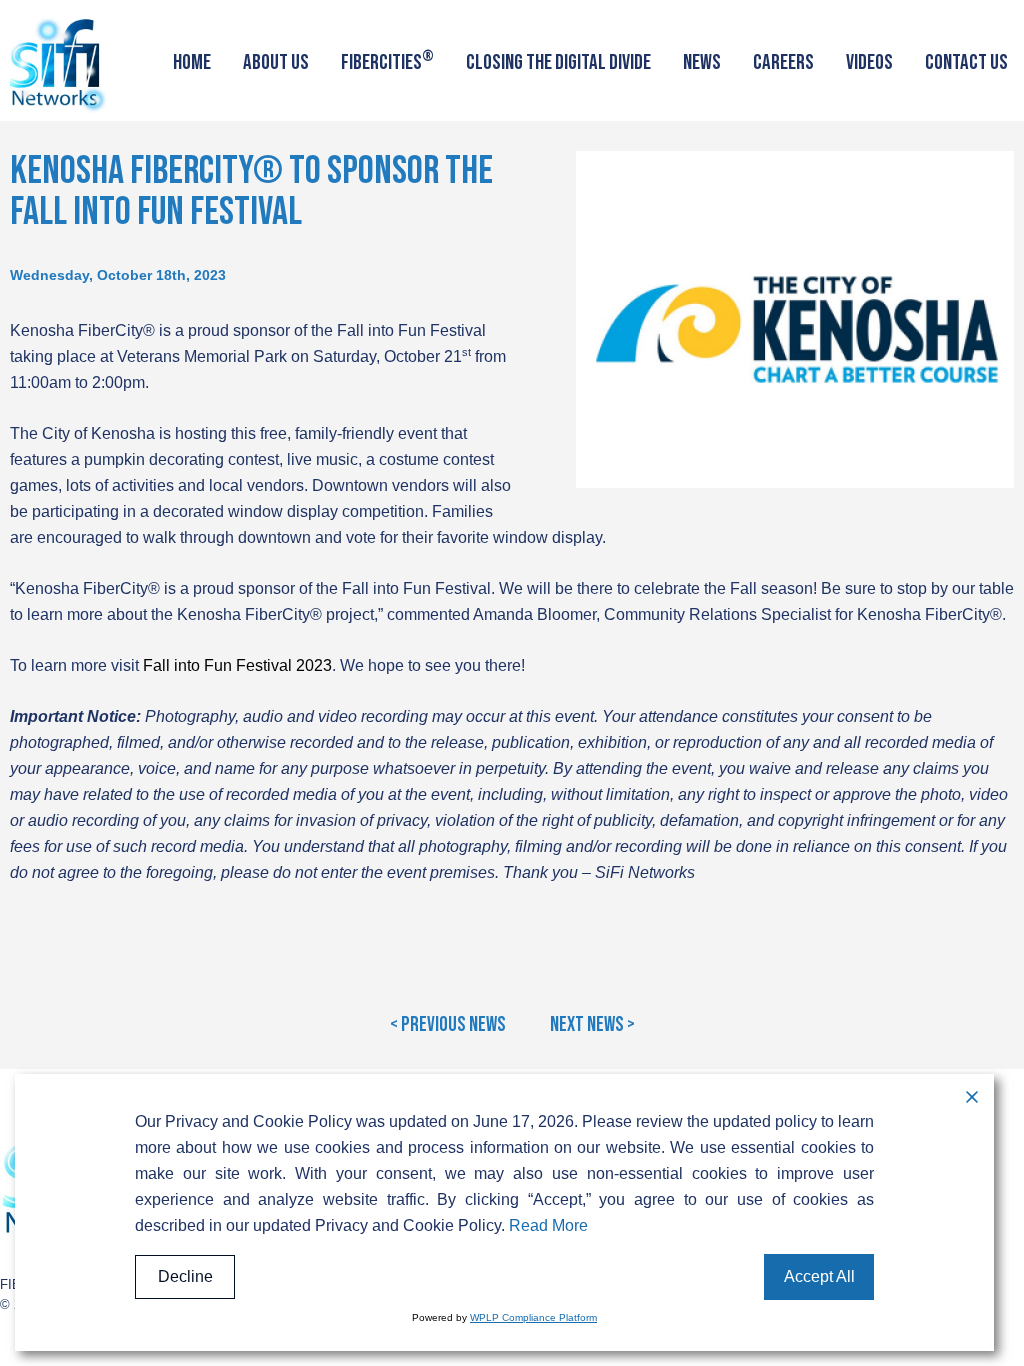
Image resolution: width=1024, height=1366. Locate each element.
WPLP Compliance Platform (533, 1317)
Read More (548, 1225)
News (702, 62)
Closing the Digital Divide (558, 62)
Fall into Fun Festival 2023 (237, 665)
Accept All (819, 1276)
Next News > (592, 1025)
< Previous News (448, 1025)
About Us (276, 62)
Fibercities (387, 60)
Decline (185, 1276)
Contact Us (966, 62)
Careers (783, 62)
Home (192, 62)
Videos (869, 62)
